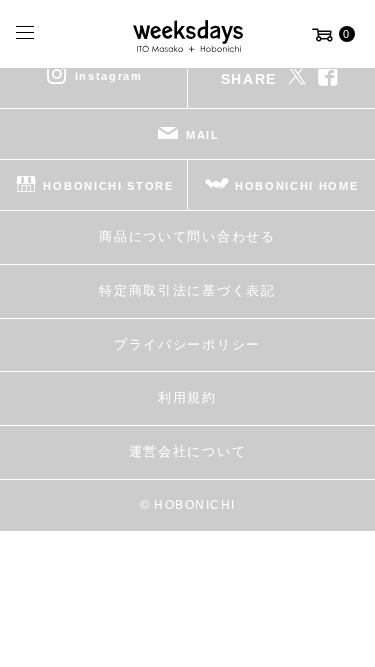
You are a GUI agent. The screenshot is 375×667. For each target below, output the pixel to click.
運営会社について (187, 451)
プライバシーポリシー (187, 344)
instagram (109, 76)
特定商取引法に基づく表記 (187, 290)
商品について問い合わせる (187, 236)
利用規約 (187, 397)
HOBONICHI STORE (108, 186)
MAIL (203, 135)
